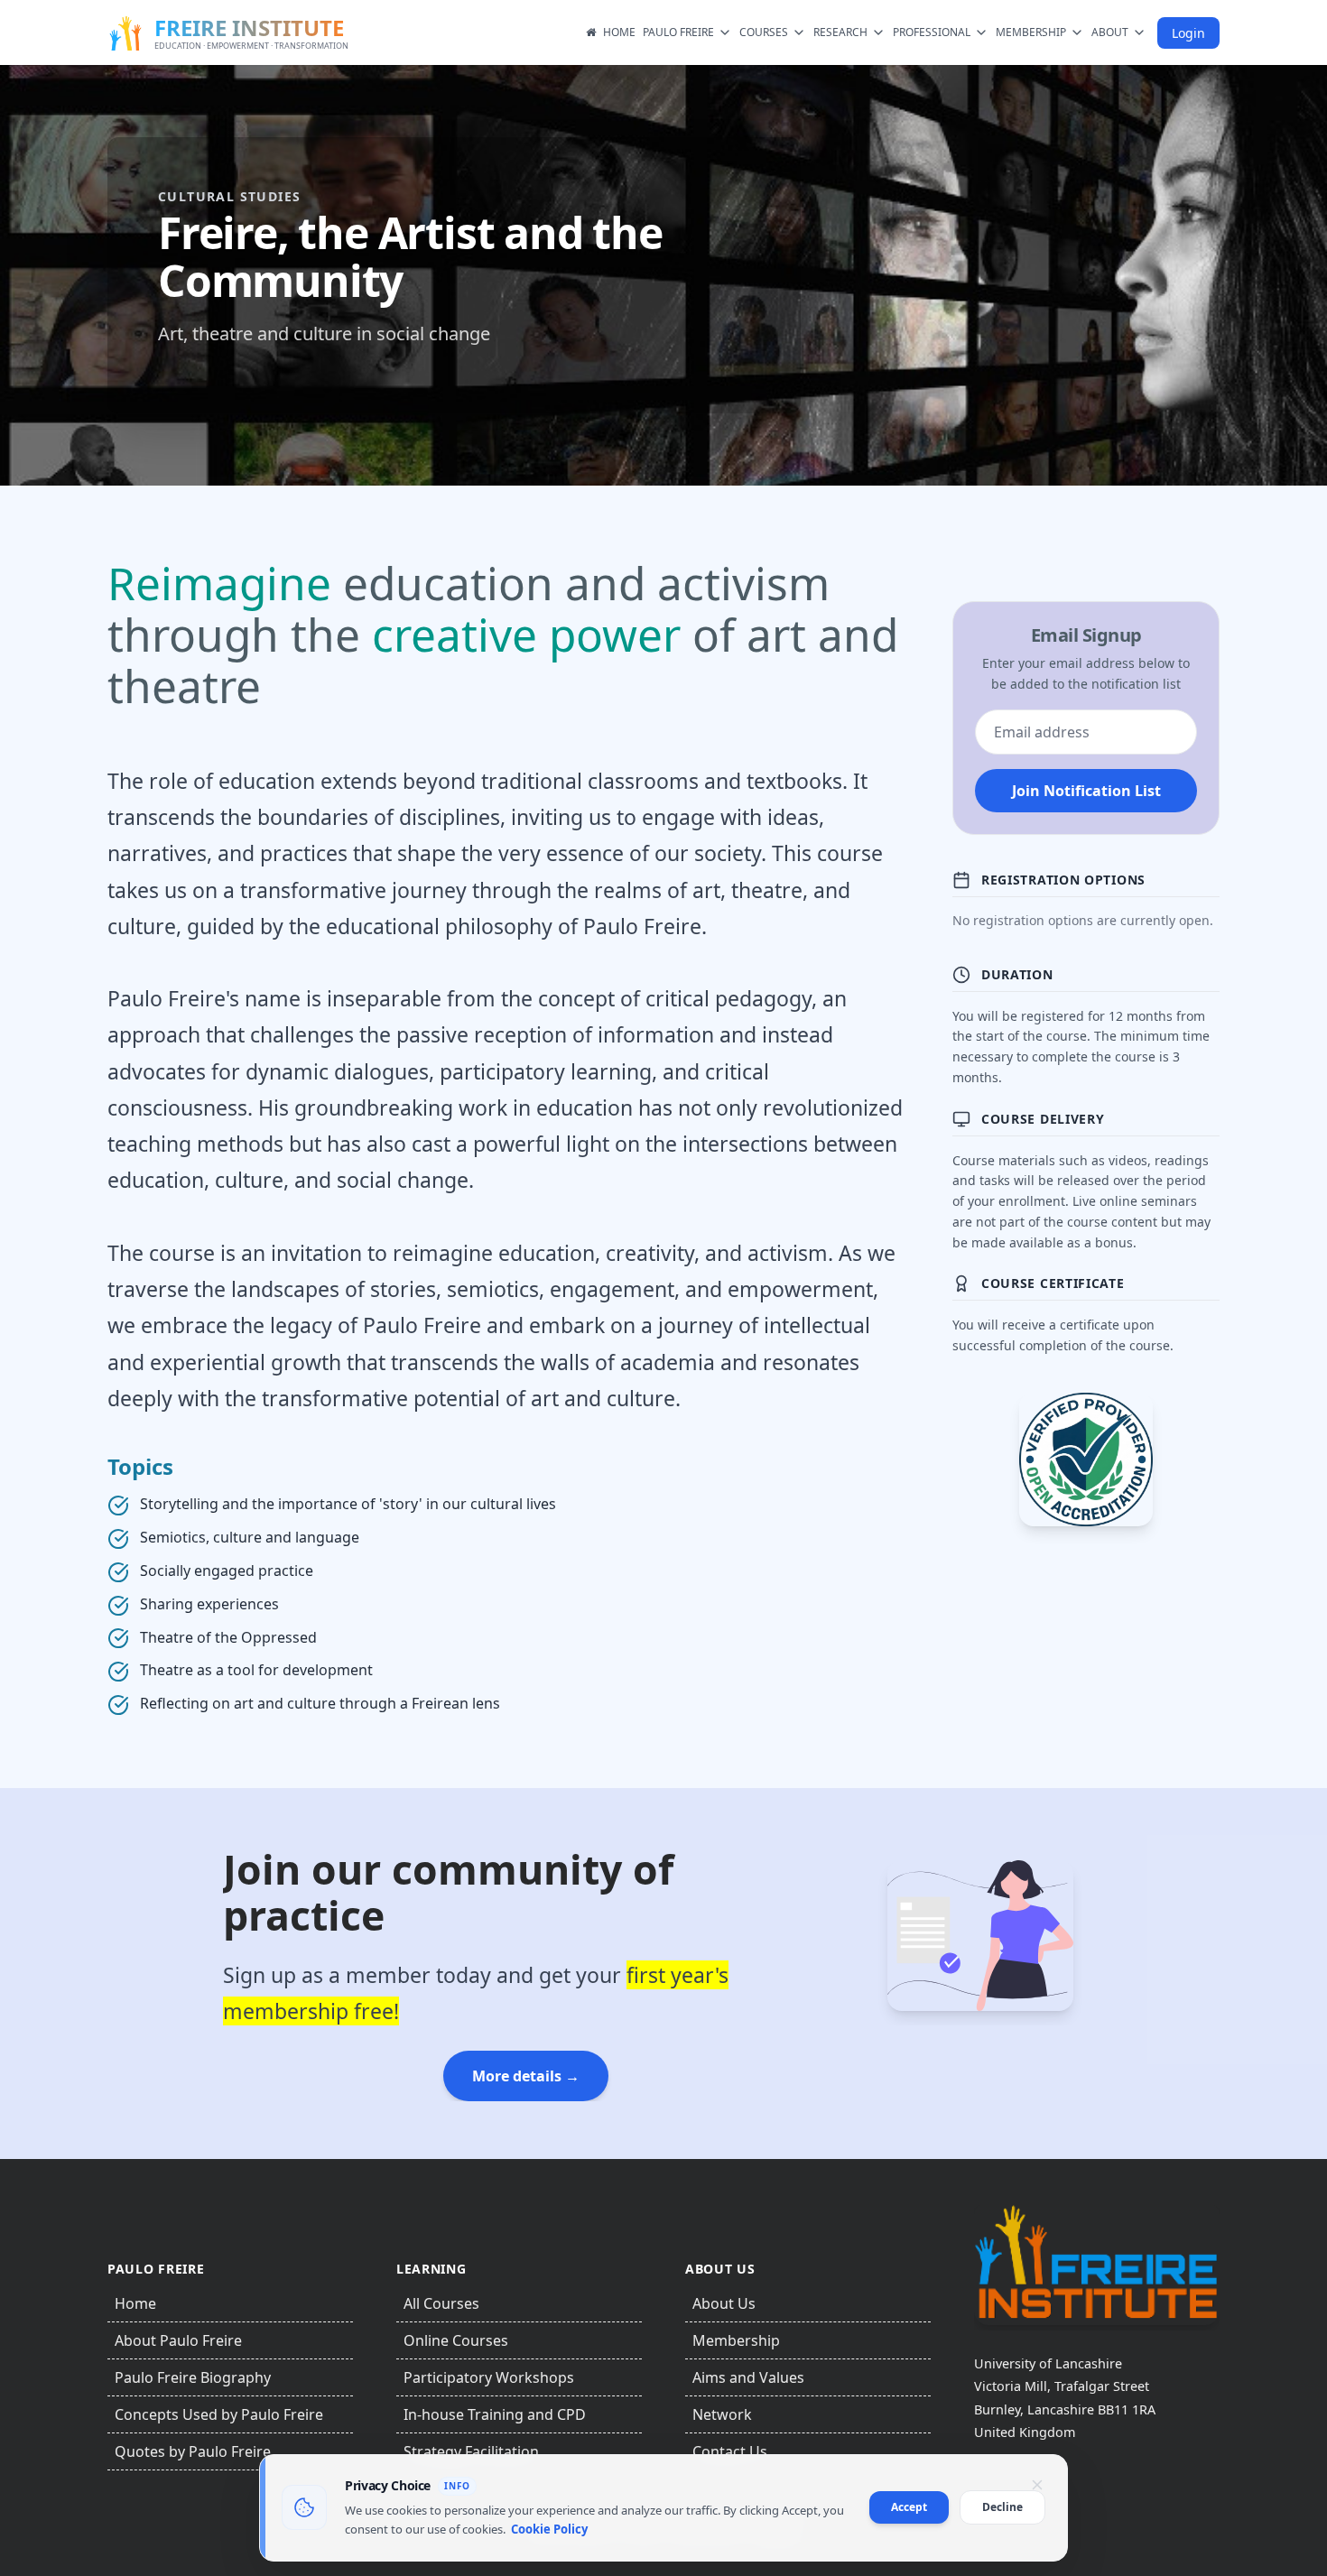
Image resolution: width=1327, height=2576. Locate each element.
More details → (526, 2076)
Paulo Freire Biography (193, 2377)
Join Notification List (1086, 791)
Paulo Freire (678, 32)
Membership (1031, 32)
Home (619, 32)
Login (1188, 33)
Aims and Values (748, 2377)
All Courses (441, 2303)
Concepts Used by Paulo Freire (219, 2414)
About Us (724, 2303)
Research (840, 32)
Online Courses (456, 2340)
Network (722, 2414)
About (1110, 32)
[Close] (1037, 2485)
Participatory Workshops (489, 2377)
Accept (909, 2507)
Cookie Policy (549, 2529)
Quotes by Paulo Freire (193, 2451)
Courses (764, 32)
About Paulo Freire (178, 2340)
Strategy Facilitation (471, 2451)
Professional (932, 32)
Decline (1002, 2507)
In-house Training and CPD (495, 2414)
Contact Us (730, 2451)
